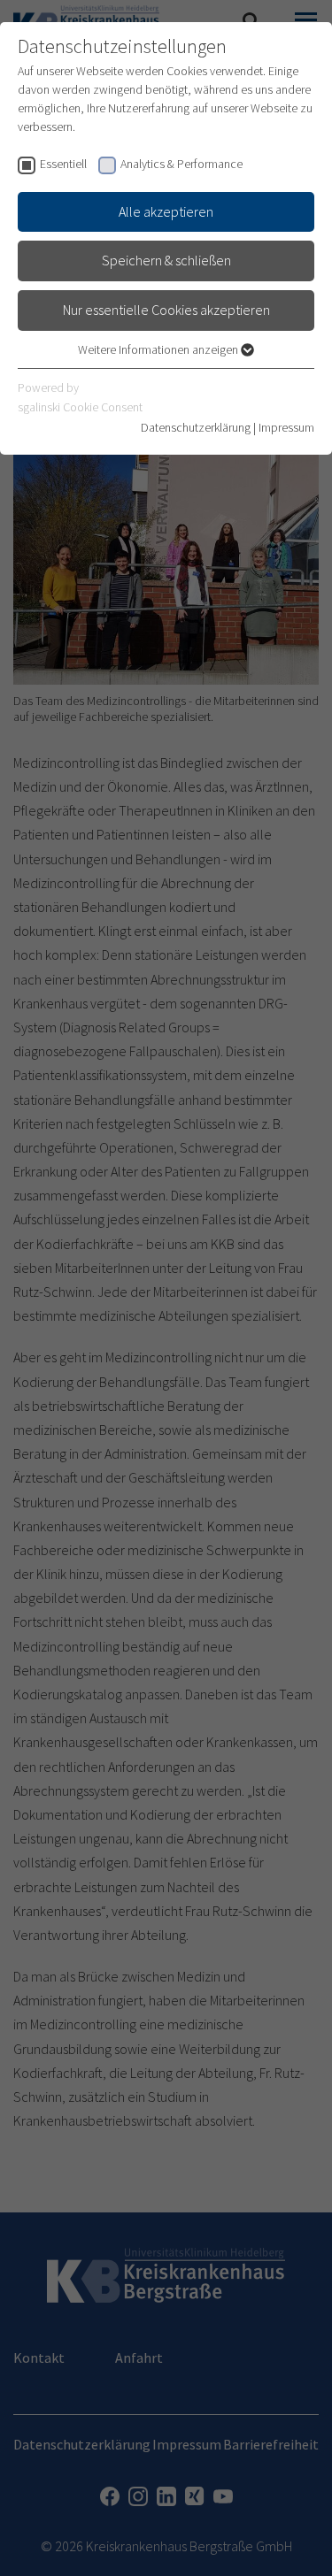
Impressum (286, 427)
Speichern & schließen (166, 260)
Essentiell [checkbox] (63, 164)
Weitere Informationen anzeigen (159, 349)
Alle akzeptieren (166, 211)
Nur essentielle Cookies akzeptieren (166, 310)
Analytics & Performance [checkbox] (181, 164)
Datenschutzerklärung (196, 427)
